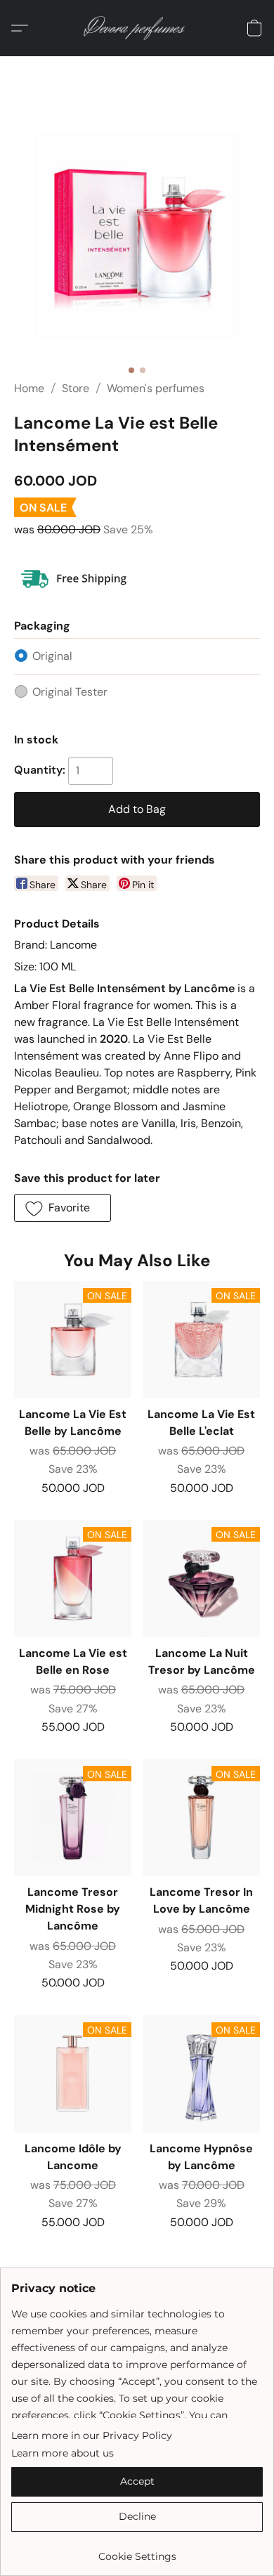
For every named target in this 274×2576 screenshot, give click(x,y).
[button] (137, 28)
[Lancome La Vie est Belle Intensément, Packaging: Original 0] (137, 235)
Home (29, 388)
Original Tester (70, 692)
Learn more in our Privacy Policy (92, 2435)
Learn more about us (63, 2453)
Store (76, 388)
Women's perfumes (156, 388)
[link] (137, 2551)
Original (52, 656)
